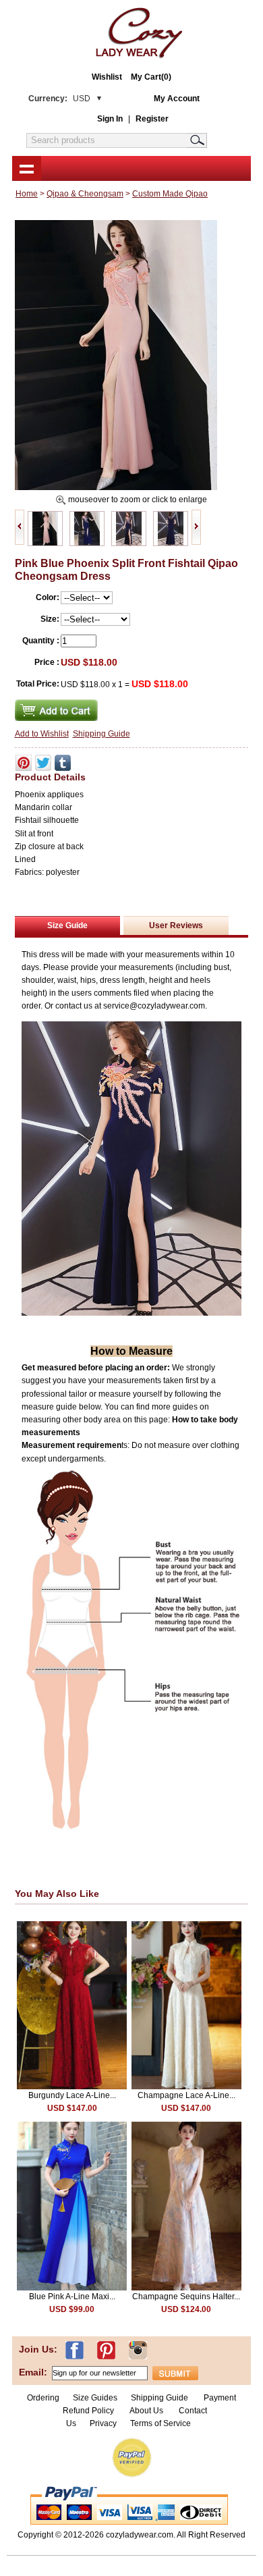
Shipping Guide (101, 734)
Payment (220, 2398)
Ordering (43, 2398)
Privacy (103, 2423)
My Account (177, 99)
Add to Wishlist (42, 734)
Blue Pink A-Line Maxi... (72, 2297)
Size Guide (67, 925)
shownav (27, 168)
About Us (147, 2411)
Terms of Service (160, 2423)
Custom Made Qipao (170, 194)
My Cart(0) (151, 77)
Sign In (110, 119)
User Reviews (176, 925)
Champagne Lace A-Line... (186, 2095)
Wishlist (107, 77)
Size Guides (95, 2398)
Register (152, 119)
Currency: (59, 99)
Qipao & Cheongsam (85, 194)
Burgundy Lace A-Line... (72, 2095)
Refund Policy (88, 2411)
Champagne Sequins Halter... (186, 2297)
